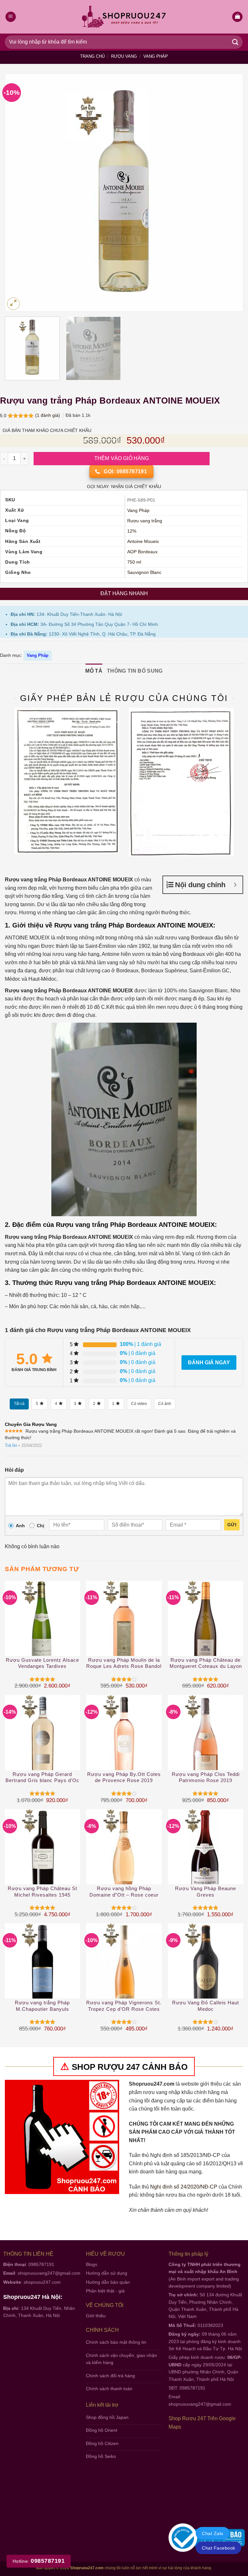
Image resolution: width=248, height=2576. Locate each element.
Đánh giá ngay (209, 1363)
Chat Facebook (218, 2548)
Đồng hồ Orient (102, 2430)
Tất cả (19, 1404)
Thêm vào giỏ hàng (122, 458)
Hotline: (39, 2561)
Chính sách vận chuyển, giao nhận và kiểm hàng (121, 2359)
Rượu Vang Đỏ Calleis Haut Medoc (206, 2006)
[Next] (230, 192)
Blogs (92, 2264)
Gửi (232, 1525)
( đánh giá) (48, 415)
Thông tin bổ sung (135, 671)
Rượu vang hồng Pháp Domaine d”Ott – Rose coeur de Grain (124, 1892)
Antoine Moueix (143, 541)
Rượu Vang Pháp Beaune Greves (206, 1892)
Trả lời (11, 1445)
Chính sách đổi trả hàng (110, 2376)
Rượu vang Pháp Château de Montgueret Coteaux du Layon (206, 1663)
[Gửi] (235, 42)
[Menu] (11, 17)
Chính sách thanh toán (109, 2389)
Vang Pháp (156, 56)
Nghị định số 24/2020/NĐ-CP (184, 2187)
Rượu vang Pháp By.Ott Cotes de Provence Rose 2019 (124, 1777)
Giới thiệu (96, 2316)
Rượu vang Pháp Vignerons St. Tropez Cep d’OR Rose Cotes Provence (124, 2006)
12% (132, 531)
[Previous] (18, 192)
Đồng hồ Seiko (101, 2456)
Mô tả (94, 671)
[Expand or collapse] (235, 885)
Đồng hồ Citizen (102, 2443)
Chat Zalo (212, 2533)
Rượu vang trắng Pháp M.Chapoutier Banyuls (42, 2006)
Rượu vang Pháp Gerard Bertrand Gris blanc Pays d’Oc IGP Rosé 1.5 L (42, 1778)
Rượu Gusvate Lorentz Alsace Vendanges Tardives (42, 1663)
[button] (237, 17)
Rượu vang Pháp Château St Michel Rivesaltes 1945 (42, 1892)
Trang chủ (92, 56)
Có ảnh (165, 1404)
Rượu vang (124, 56)
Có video (139, 1404)
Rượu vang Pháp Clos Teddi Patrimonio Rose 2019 (206, 1777)
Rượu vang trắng (145, 521)
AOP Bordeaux (142, 552)
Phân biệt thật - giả (105, 2291)
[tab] (94, 671)
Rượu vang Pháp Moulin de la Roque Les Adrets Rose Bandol (124, 1663)
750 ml (134, 562)
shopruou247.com (42, 2282)
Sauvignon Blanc (144, 572)
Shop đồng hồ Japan (107, 2417)
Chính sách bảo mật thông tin (116, 2342)
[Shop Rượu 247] (124, 17)
